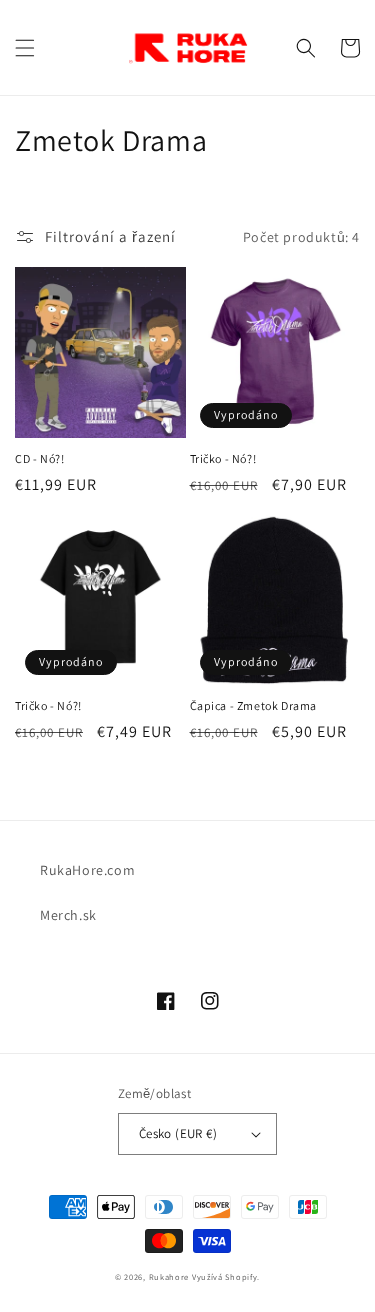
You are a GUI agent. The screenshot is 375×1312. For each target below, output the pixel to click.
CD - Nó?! (39, 458)
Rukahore (169, 1276)
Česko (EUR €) (178, 1133)
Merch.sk (68, 915)
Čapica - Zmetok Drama (254, 705)
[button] (25, 48)
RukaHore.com (87, 870)
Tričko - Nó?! (223, 458)
